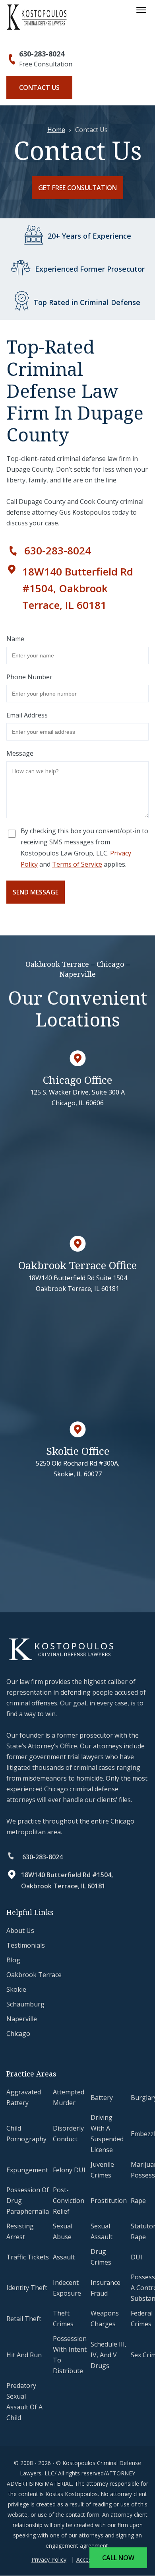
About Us (20, 1931)
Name (15, 639)
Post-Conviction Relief (69, 2201)
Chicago (18, 2034)
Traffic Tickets (28, 2257)
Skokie (16, 1989)
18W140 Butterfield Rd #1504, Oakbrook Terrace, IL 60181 (78, 588)
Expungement (27, 2170)
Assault (64, 2257)
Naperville (22, 2019)
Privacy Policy (49, 2560)
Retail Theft (24, 2319)
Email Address (27, 715)
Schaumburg (25, 2004)
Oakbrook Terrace (34, 1975)
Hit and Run (24, 2355)
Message (20, 753)
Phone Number (29, 677)
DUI (137, 2257)
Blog (13, 1960)
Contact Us (39, 87)
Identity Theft (27, 2288)
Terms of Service (77, 864)
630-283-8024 (42, 54)
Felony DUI (69, 2170)
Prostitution (109, 2201)
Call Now (118, 2558)
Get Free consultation (77, 188)
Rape (138, 2201)
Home (56, 130)
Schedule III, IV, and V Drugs (108, 2355)
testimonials (26, 1945)
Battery (102, 2098)
